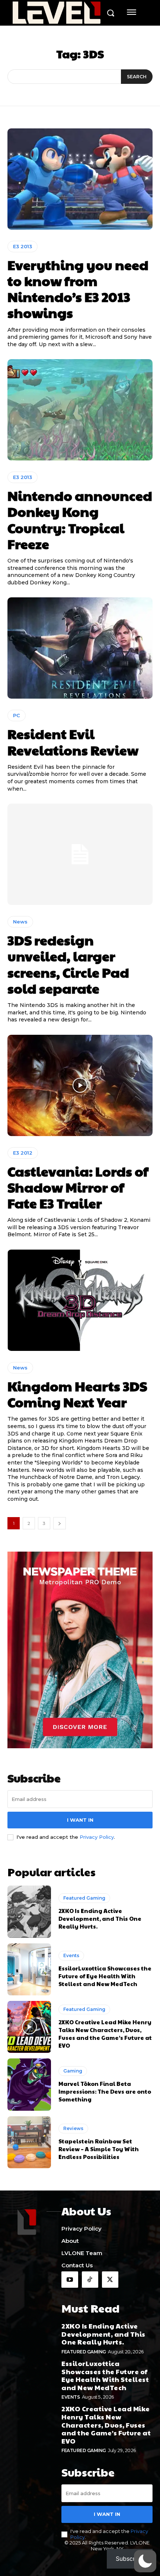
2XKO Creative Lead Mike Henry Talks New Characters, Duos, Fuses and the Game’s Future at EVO (105, 2034)
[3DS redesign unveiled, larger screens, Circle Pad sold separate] (80, 854)
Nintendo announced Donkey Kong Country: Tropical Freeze (80, 519)
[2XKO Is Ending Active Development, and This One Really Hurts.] (29, 1912)
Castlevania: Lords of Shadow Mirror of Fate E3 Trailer (78, 1187)
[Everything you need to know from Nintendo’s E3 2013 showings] (80, 179)
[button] (145, 2561)
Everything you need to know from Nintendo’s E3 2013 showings (78, 289)
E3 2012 (23, 1153)
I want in (80, 1820)
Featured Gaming (84, 1898)
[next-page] (60, 1523)
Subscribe (130, 2559)
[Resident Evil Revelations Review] (80, 648)
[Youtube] (70, 2280)
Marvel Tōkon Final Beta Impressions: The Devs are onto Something (105, 2091)
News (20, 922)
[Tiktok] (90, 2280)
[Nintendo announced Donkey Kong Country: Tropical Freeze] (80, 410)
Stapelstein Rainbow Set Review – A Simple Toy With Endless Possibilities (99, 2149)
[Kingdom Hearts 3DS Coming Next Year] (80, 1300)
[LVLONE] (57, 14)
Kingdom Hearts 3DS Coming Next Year (77, 1394)
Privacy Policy (97, 1837)
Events (71, 1955)
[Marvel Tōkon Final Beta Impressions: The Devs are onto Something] (29, 2084)
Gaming (73, 2071)
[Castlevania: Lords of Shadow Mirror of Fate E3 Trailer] (80, 1085)
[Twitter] (110, 2280)
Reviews (73, 2128)
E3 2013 (23, 246)
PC (17, 715)
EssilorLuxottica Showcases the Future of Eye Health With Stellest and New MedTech (105, 1976)
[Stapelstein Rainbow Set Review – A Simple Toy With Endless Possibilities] (29, 2142)
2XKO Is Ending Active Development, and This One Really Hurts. (100, 1918)
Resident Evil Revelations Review (73, 741)
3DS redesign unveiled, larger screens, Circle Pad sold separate (68, 964)
